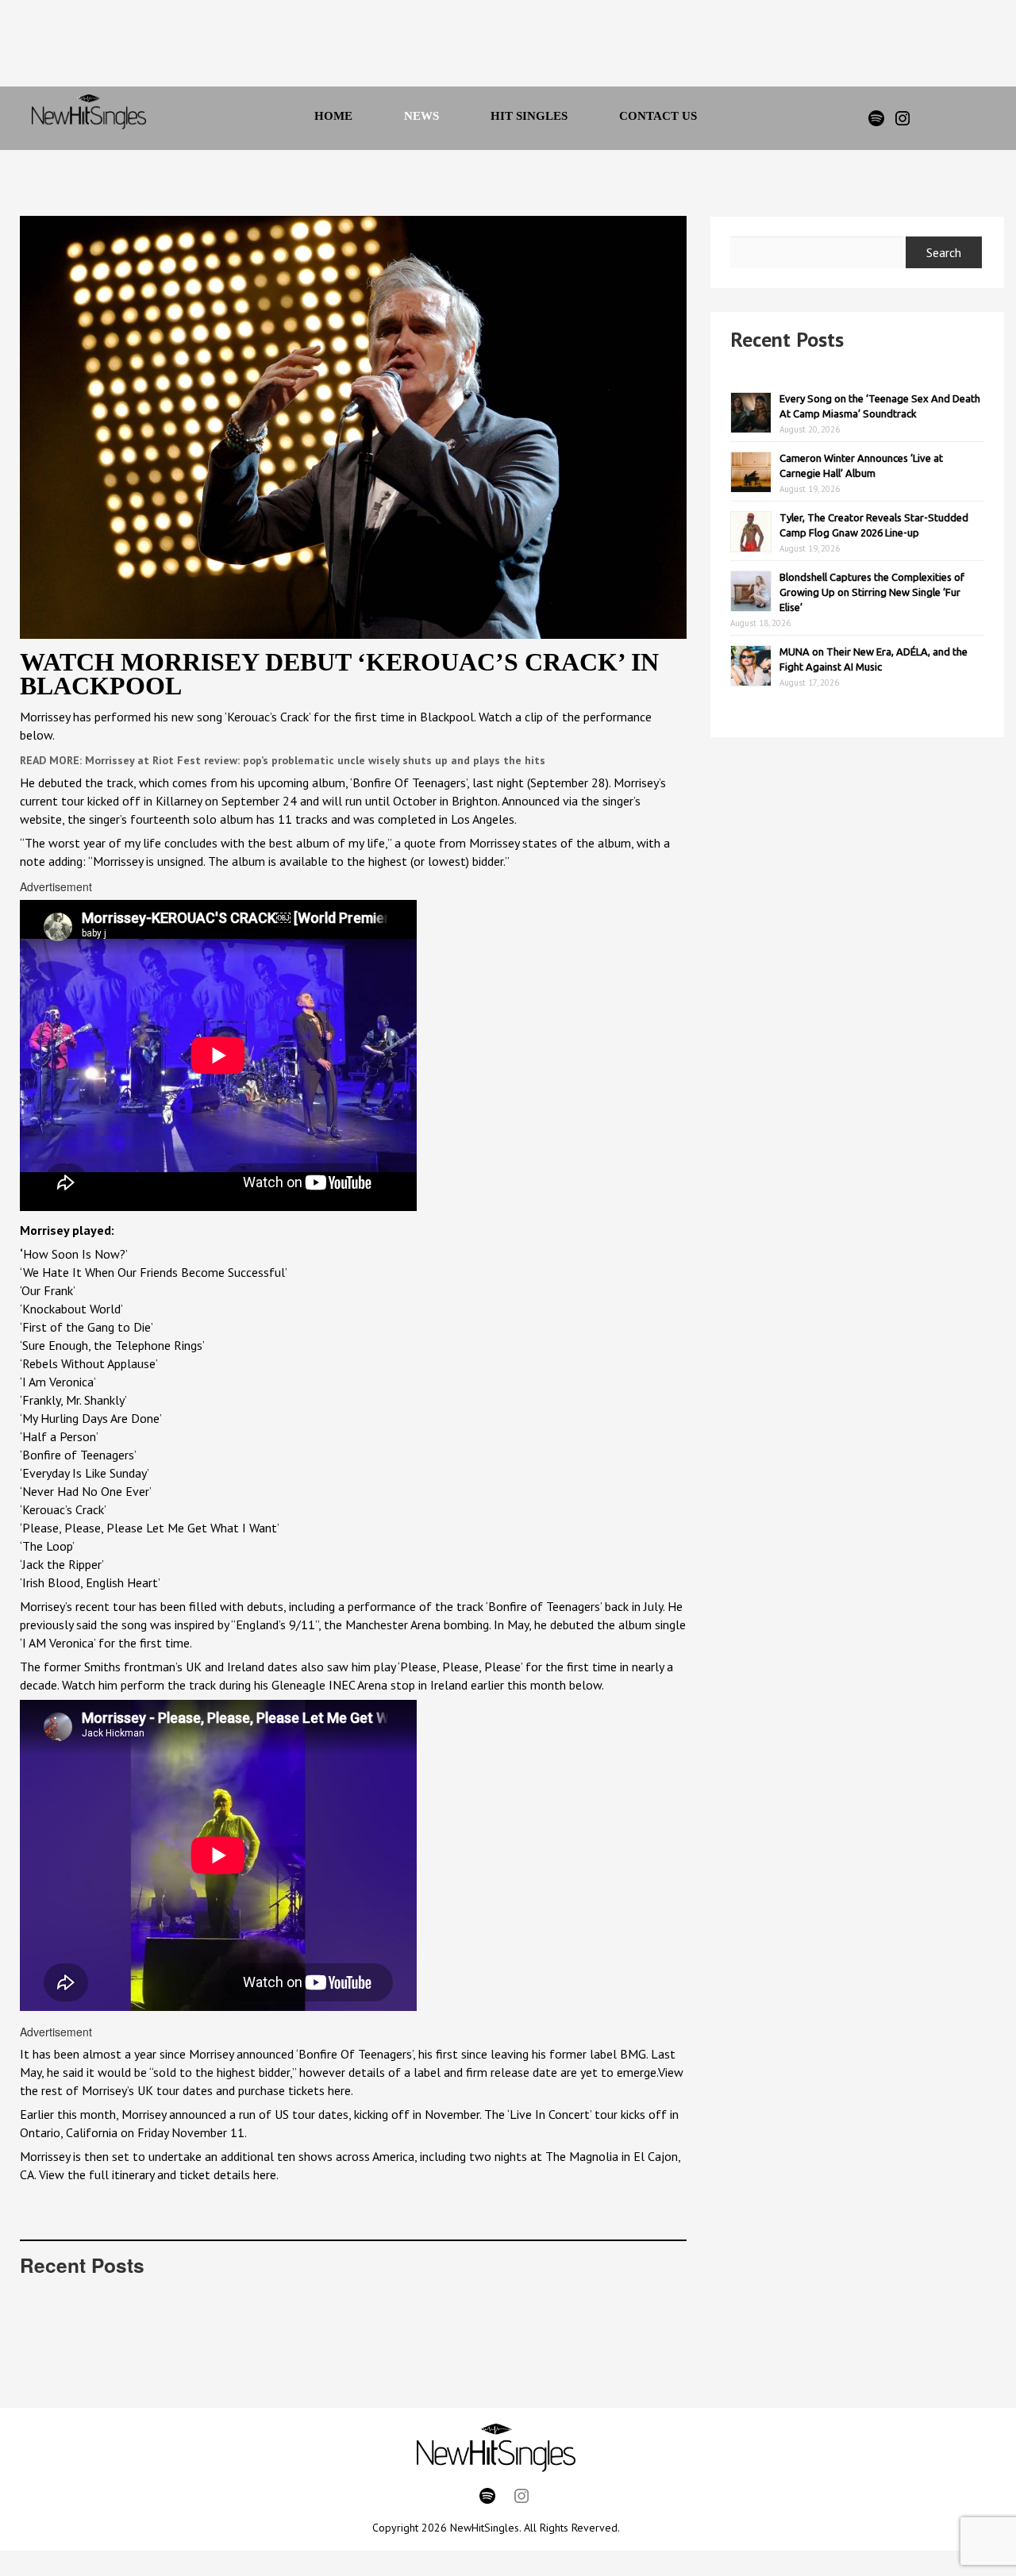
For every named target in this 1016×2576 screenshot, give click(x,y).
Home (333, 116)
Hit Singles (529, 116)
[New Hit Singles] (89, 118)
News (421, 116)
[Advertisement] (487, 48)
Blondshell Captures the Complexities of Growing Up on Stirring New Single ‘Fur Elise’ (872, 592)
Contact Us (658, 116)
